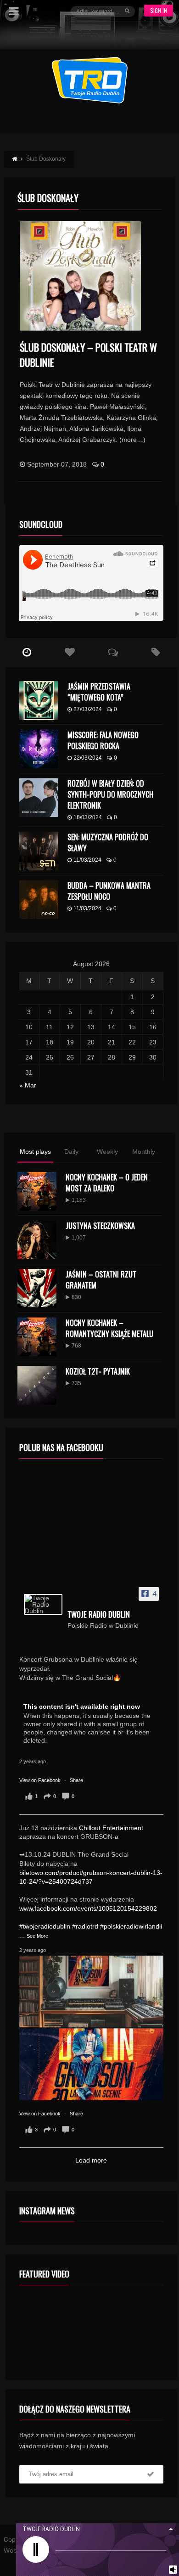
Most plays (35, 1152)
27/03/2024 (88, 709)
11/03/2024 (87, 860)
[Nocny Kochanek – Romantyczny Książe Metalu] (37, 1337)
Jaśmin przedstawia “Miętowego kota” (99, 692)
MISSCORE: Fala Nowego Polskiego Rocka (103, 740)
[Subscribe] (151, 2474)
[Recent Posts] (27, 652)
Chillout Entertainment (111, 1828)
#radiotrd (85, 1926)
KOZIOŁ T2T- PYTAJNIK (98, 1371)
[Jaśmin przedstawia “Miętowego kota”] (39, 700)
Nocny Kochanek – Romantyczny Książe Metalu (109, 1328)
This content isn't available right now (82, 1706)
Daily (71, 1152)
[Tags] (156, 652)
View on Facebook (41, 1780)
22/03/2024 (88, 758)
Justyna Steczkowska (100, 1226)
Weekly (107, 1152)
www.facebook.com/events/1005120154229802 (88, 1908)
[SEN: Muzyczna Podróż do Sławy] (39, 851)
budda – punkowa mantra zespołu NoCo (109, 891)
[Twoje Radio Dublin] (43, 1604)
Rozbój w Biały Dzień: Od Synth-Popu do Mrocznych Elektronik (110, 794)
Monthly (144, 1152)
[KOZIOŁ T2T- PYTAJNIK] (37, 1385)
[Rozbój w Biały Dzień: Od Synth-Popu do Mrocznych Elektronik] (39, 797)
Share (76, 1780)
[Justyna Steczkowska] (37, 1240)
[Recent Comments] (113, 652)
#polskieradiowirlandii (131, 1926)
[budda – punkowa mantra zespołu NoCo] (39, 899)
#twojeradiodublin (45, 1926)
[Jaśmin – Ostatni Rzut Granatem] (37, 1288)
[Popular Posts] (70, 652)
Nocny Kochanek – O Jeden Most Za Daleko (107, 1183)
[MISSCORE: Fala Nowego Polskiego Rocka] (39, 749)
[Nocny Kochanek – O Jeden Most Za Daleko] (37, 1191)
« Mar (28, 1085)
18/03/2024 (88, 817)
